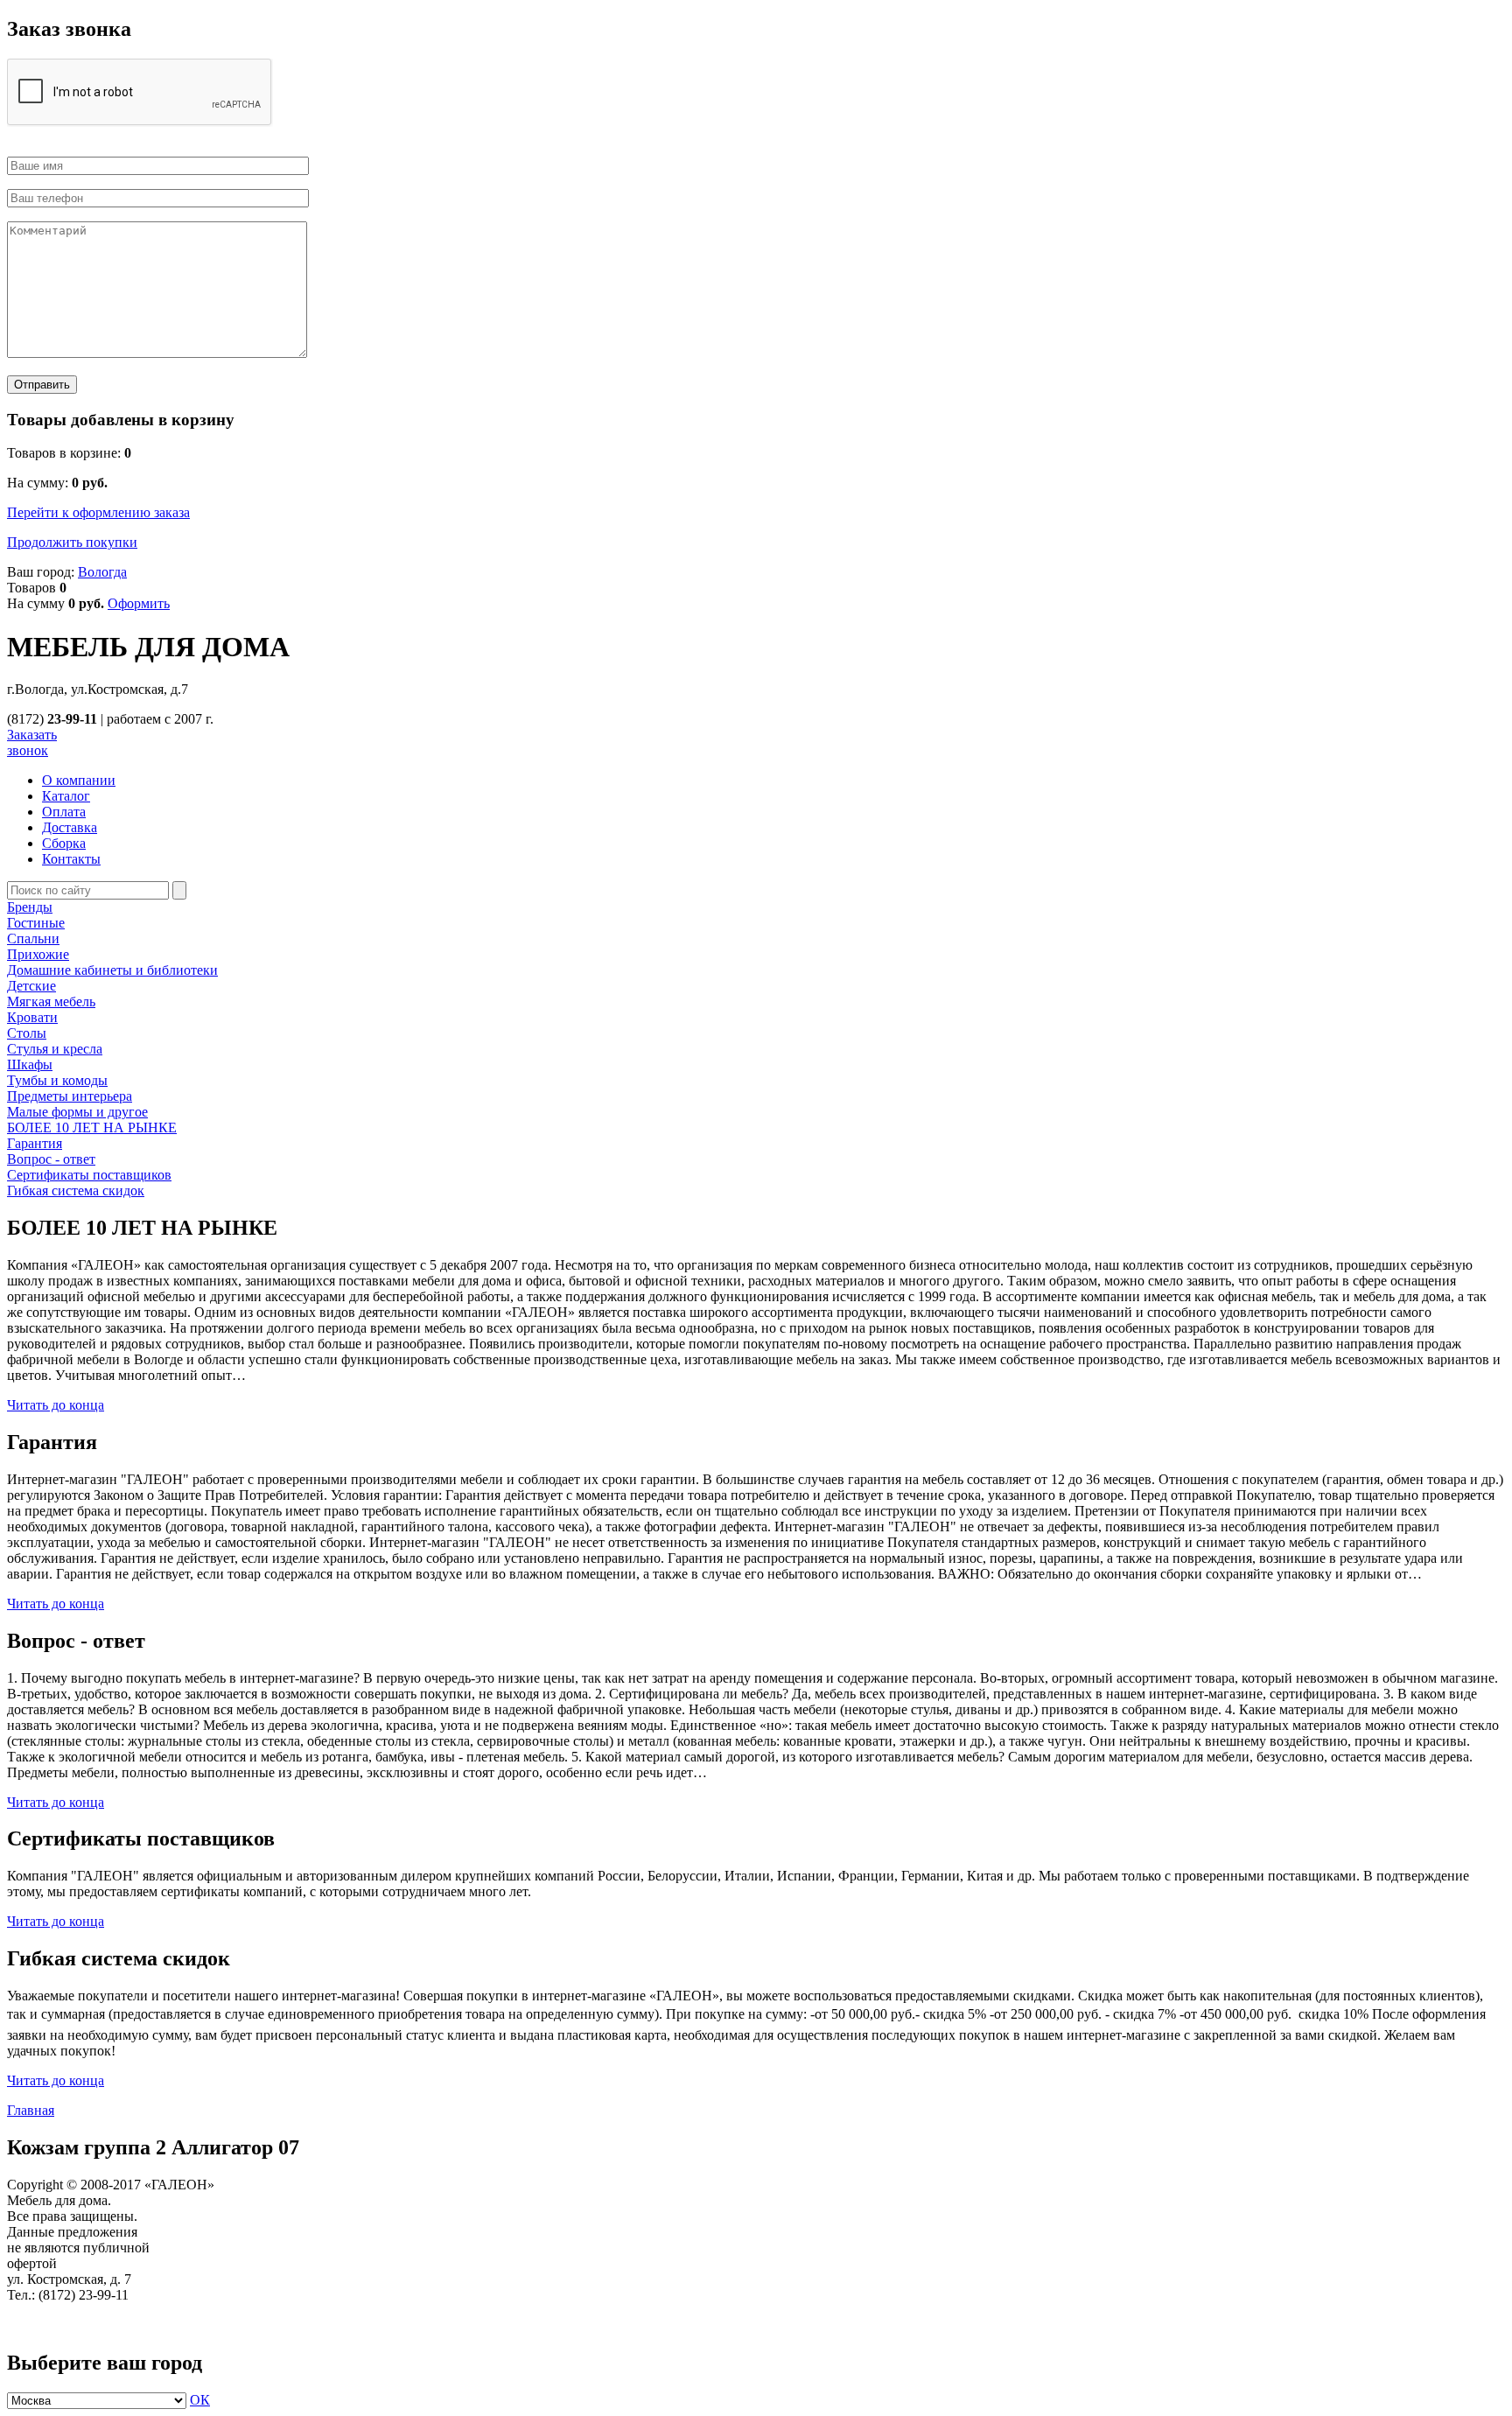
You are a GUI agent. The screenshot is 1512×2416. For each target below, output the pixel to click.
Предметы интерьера (70, 1096)
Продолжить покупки (72, 542)
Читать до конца (56, 1405)
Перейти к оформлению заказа (98, 512)
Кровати (32, 1017)
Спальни (33, 938)
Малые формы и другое (77, 1112)
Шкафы (30, 1064)
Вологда (102, 572)
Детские (31, 986)
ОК (200, 2400)
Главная (31, 2110)
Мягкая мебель (51, 1001)
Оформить (139, 603)
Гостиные (36, 923)
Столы (27, 1033)
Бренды (30, 907)
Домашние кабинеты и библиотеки (112, 970)
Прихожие (38, 954)
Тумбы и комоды (57, 1080)
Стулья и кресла (55, 1049)
